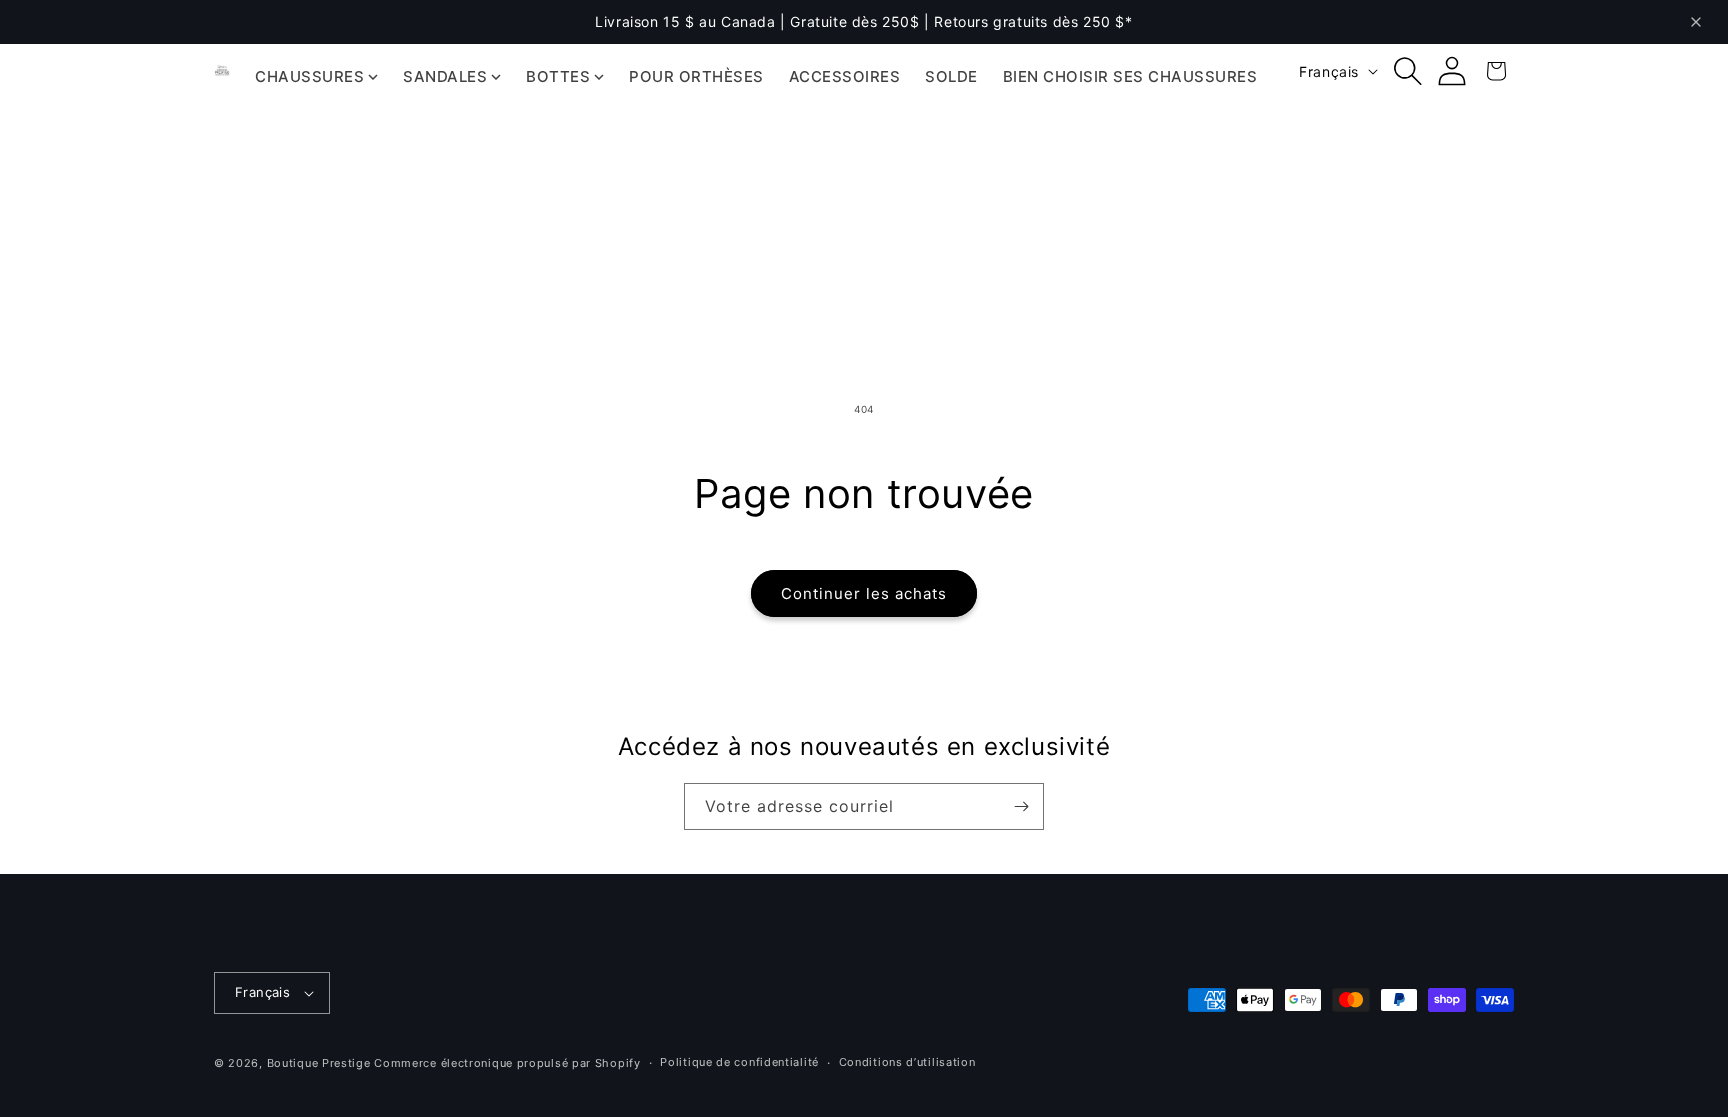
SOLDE (951, 76)
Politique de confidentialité (739, 1062)
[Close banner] (1696, 22)
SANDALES (445, 76)
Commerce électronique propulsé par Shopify (507, 1063)
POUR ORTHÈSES (696, 76)
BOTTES (558, 76)
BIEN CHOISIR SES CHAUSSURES (1130, 76)
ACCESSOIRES (845, 76)
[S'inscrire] (1021, 806)
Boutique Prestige (319, 1063)
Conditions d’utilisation (907, 1062)
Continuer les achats (864, 593)
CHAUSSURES (309, 76)
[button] (1408, 71)
